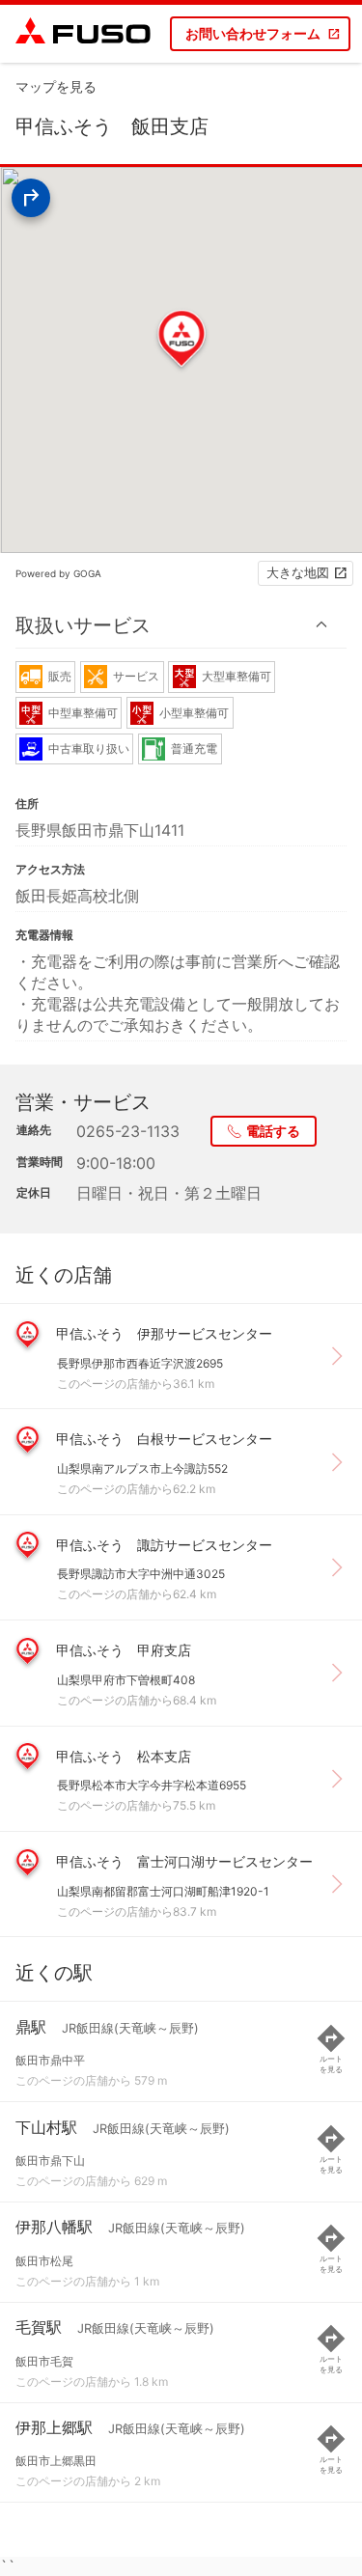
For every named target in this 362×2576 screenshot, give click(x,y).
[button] (181, 625)
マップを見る (56, 86)
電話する (273, 1131)
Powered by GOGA (58, 573)
